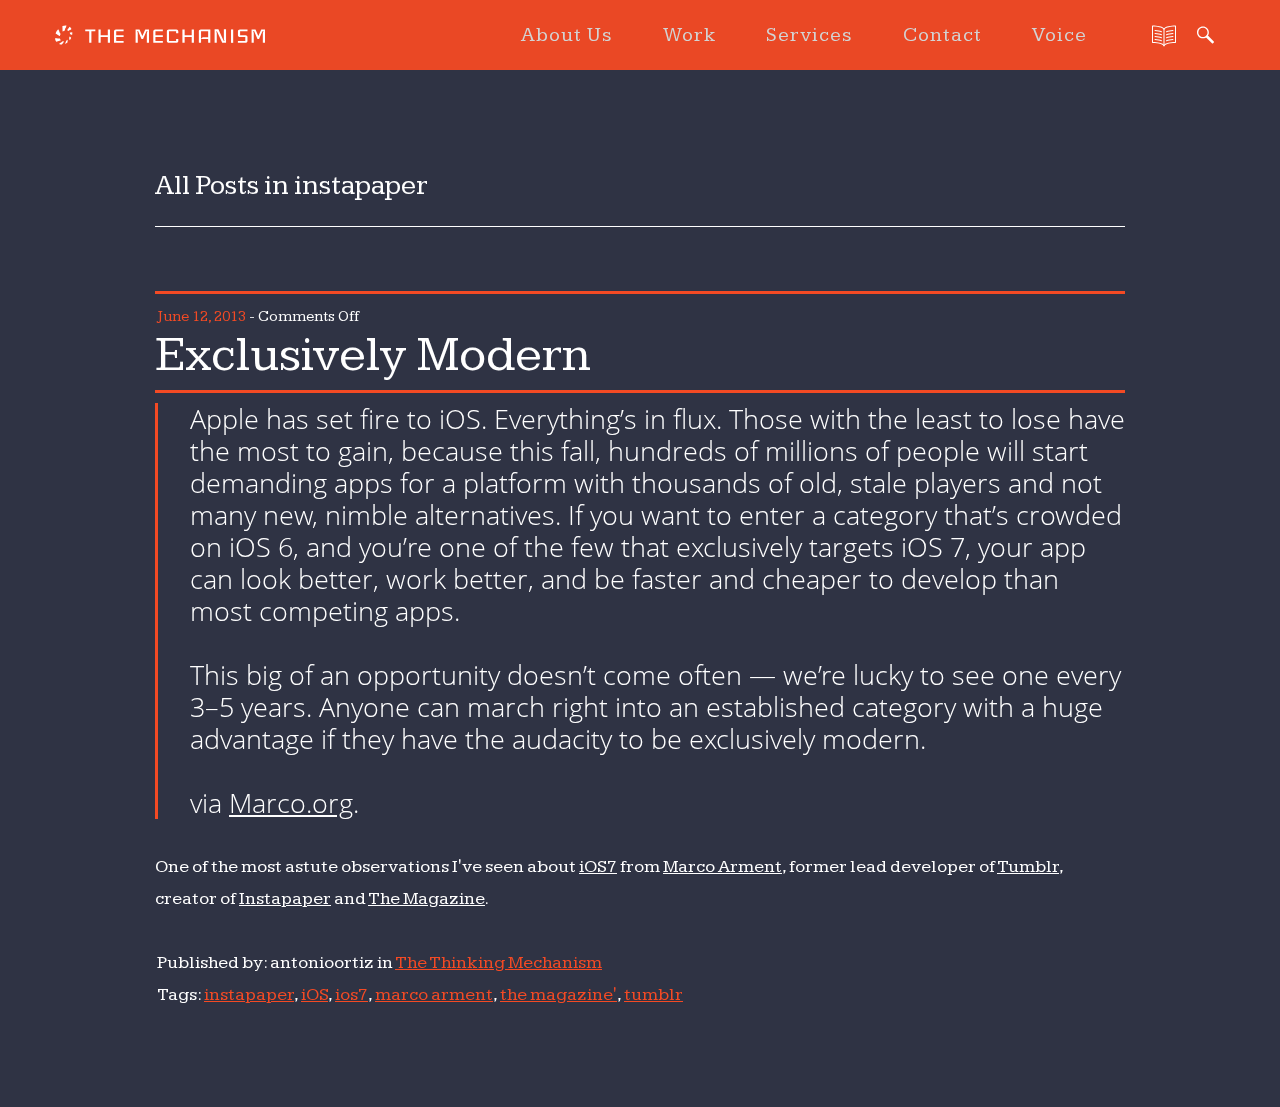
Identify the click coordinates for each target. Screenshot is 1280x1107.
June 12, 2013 (201, 316)
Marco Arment (722, 866)
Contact (942, 35)
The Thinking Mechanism (498, 962)
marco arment (434, 994)
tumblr (653, 994)
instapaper (249, 994)
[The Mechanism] (160, 38)
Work (689, 35)
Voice (1059, 35)
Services (809, 35)
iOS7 (598, 866)
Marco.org (291, 802)
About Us (567, 35)
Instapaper (285, 898)
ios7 (351, 994)
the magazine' (558, 994)
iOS (314, 994)
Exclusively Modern (373, 355)
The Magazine (426, 898)
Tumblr (1028, 866)
